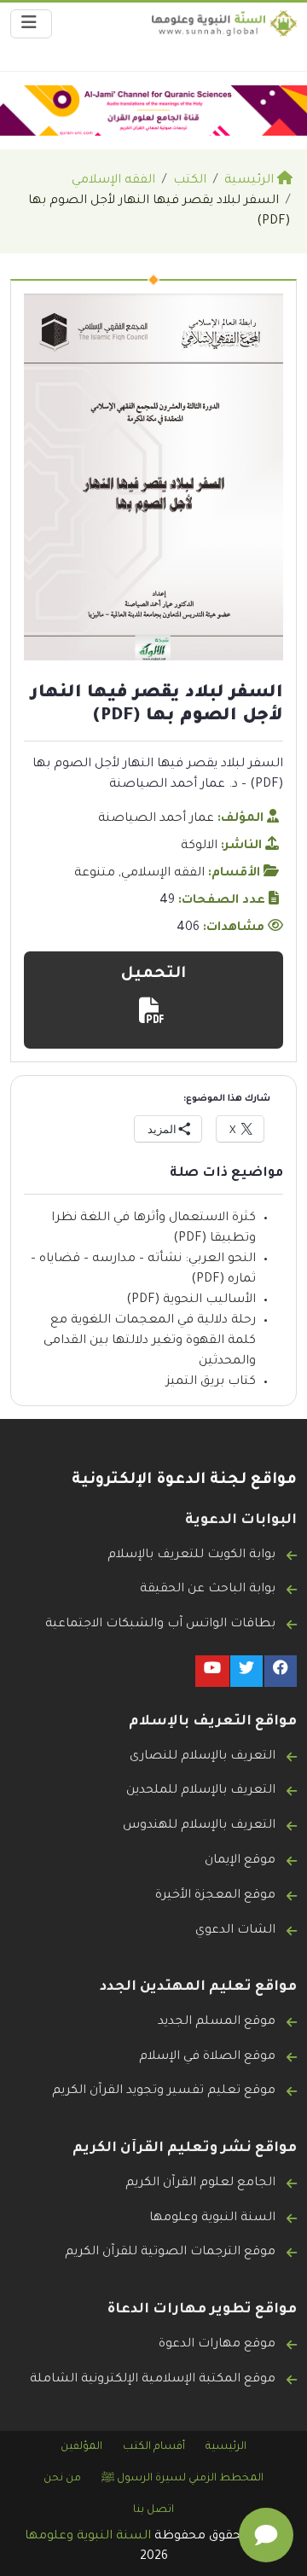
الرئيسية (226, 2447)
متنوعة (95, 874)
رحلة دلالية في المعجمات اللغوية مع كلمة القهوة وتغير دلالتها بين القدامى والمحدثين (150, 1341)
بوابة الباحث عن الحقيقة (208, 1590)
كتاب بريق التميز (211, 1382)
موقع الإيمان (240, 1861)
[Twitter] (246, 1671)
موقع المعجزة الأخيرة (215, 1896)
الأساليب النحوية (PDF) (191, 1300)
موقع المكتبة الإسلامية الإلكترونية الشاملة (153, 2380)
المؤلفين (81, 2447)
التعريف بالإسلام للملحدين (201, 1791)
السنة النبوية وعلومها (212, 2218)
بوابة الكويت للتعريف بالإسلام (191, 1555)
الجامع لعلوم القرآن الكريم (200, 2183)
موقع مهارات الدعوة (217, 2345)
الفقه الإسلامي (163, 874)
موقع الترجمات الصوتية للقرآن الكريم (170, 2253)
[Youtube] (212, 1671)
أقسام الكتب (154, 2447)
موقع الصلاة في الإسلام (207, 2057)
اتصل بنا (153, 2510)
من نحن (62, 2479)
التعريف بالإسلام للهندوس (199, 1826)
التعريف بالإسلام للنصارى (203, 1757)
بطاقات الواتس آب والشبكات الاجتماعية (160, 1625)
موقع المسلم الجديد (217, 2022)
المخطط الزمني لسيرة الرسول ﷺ (182, 2479)
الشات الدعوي (235, 1931)
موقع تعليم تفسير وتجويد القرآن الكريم (164, 2091)
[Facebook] (281, 1671)
